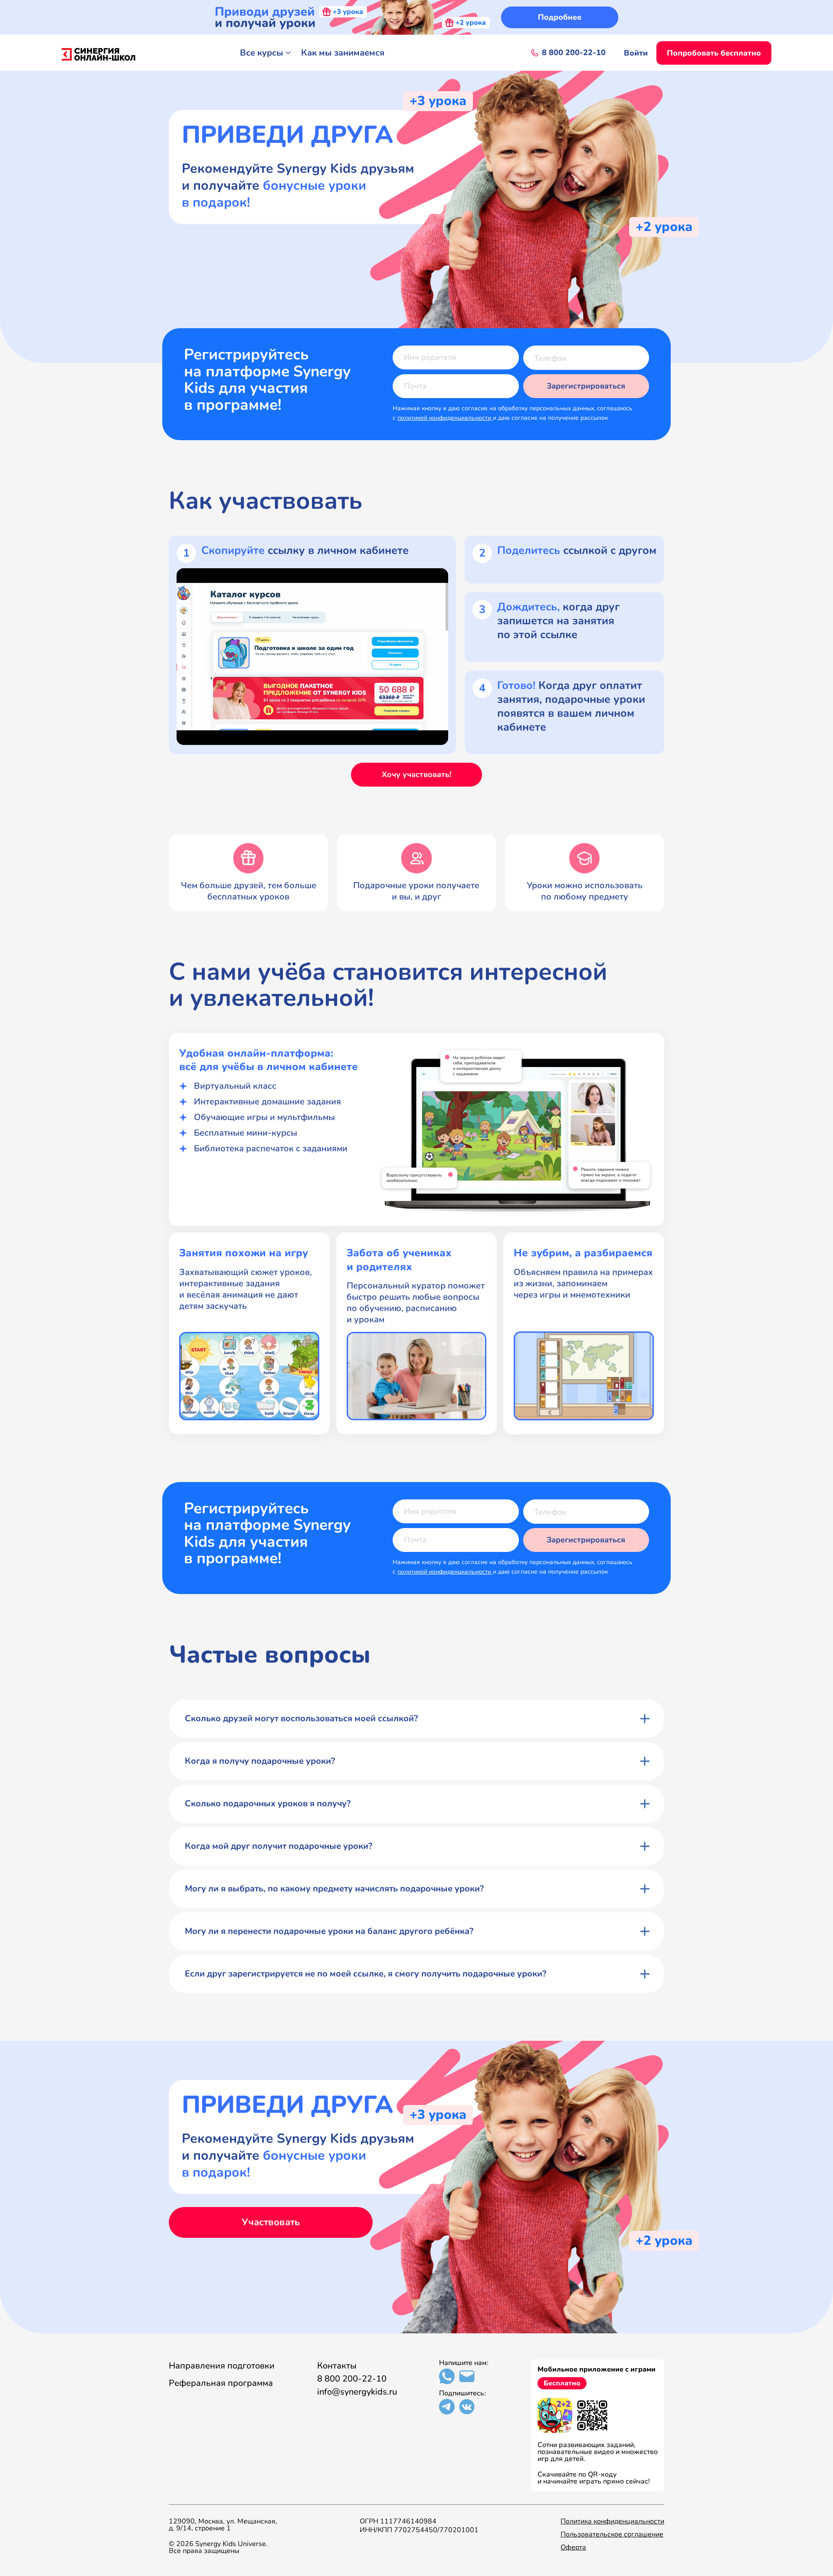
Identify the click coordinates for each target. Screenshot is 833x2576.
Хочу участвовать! (416, 774)
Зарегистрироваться (586, 386)
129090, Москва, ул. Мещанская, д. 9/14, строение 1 (223, 2525)
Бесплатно (562, 2383)
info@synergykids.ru (357, 2392)
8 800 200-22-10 (352, 2379)
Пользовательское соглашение (612, 2534)
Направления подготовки (222, 2366)
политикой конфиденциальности (445, 418)
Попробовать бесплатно (714, 53)
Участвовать (271, 2222)
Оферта (573, 2547)
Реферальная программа (221, 2383)
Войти (636, 53)
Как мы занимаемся (343, 53)
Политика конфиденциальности (612, 2521)
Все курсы (262, 53)
